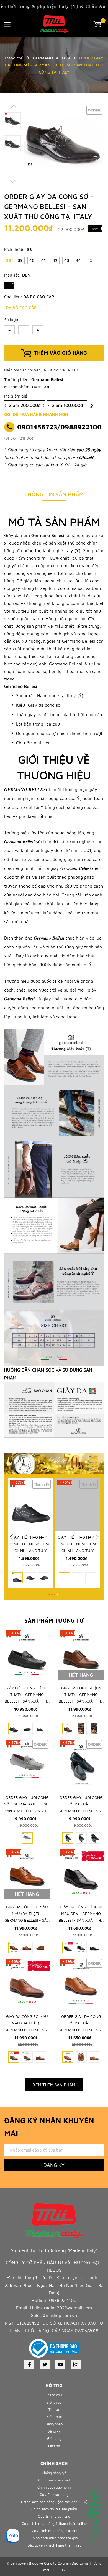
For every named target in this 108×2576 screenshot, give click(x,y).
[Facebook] (29, 2364)
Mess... (95, 2540)
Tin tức (54, 2409)
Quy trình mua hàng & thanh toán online (54, 2523)
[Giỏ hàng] (98, 23)
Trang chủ (54, 2395)
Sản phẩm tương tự (54, 1620)
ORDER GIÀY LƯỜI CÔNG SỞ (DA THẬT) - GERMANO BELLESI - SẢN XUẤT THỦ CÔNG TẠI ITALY (81, 1811)
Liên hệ (54, 2446)
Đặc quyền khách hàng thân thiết (54, 2545)
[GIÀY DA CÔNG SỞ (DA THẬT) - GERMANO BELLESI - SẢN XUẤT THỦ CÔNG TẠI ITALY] (81, 1655)
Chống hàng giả (54, 2473)
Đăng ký (54, 2165)
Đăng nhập (54, 2424)
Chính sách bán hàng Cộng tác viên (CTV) (54, 2502)
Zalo (95, 2521)
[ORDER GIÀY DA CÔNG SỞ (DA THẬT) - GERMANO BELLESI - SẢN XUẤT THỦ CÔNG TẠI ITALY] (81, 1983)
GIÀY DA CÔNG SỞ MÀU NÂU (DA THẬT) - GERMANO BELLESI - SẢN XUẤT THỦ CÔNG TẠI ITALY (27, 1920)
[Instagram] (76, 2364)
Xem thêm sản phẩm (54, 2085)
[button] (11, 1537)
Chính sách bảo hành (54, 2487)
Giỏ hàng (54, 2438)
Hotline (95, 2503)
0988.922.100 (63, 2300)
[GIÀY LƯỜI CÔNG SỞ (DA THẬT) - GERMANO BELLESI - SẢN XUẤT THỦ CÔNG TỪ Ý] (27, 1655)
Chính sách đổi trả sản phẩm (54, 2509)
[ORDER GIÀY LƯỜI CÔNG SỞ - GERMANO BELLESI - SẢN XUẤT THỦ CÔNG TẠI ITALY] (27, 1764)
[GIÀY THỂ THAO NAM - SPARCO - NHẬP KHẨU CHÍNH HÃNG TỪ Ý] (30, 1504)
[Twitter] (45, 2364)
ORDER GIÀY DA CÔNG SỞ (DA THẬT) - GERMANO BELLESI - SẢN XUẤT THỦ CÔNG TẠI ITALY (81, 2030)
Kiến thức (54, 2417)
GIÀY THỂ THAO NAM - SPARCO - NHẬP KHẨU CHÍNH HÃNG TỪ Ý (30, 1544)
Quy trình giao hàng (54, 2516)
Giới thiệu (54, 2402)
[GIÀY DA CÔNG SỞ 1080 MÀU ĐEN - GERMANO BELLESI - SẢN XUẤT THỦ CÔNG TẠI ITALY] (81, 1874)
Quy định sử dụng (54, 2495)
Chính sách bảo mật (54, 2480)
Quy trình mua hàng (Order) (54, 2531)
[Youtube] (60, 2364)
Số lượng (12, 320)
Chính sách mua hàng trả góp (54, 2538)
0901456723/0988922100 (59, 427)
